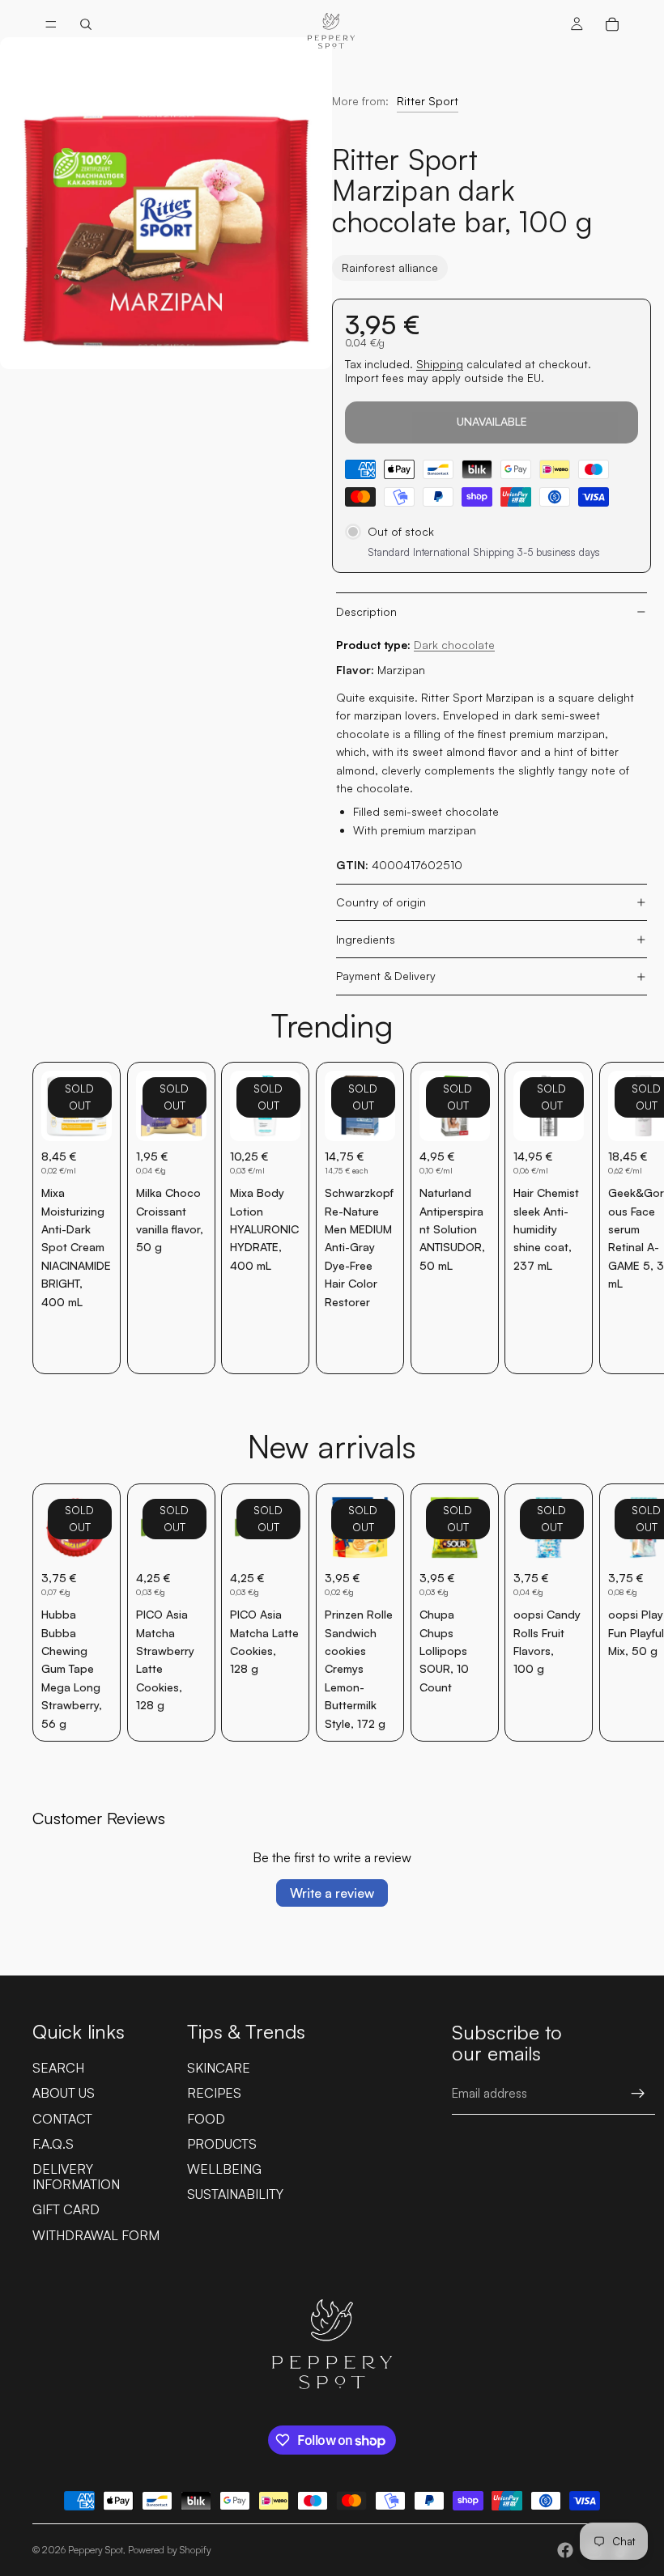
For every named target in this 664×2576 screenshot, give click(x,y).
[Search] (86, 24)
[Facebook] (565, 2550)
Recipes (214, 2093)
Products (222, 2144)
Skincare (219, 2068)
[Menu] (51, 24)
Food (206, 2119)
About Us (64, 2093)
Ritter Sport (428, 101)
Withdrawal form (96, 2235)
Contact (62, 2119)
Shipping (440, 364)
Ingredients (366, 939)
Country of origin (381, 902)
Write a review (332, 1893)
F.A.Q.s (53, 2144)
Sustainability (235, 2194)
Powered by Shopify (170, 2550)
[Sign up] (638, 2094)
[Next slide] (614, 1218)
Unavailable (492, 421)
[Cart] (612, 24)
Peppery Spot (96, 2550)
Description (366, 611)
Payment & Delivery (386, 976)
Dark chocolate (454, 645)
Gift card (66, 2209)
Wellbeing (224, 2169)
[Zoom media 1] (166, 203)
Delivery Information (76, 2177)
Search (58, 2068)
